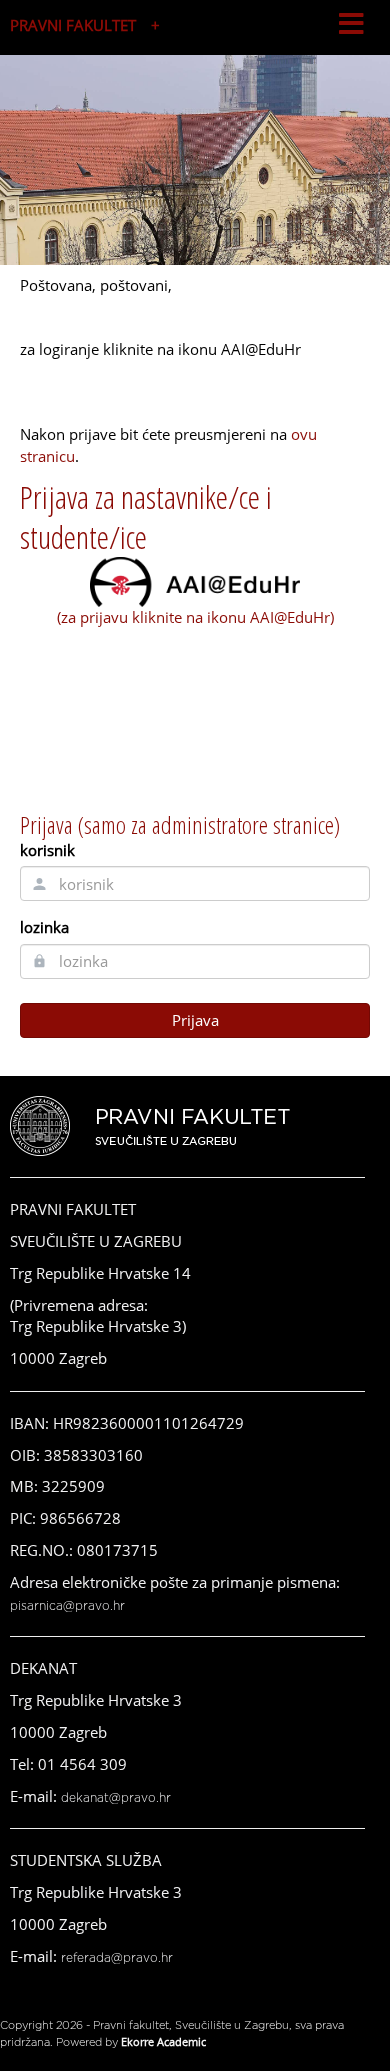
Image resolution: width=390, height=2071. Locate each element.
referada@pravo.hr (117, 1958)
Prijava (195, 1020)
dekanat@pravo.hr (116, 1798)
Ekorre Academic (163, 2041)
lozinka (44, 927)
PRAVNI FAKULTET (73, 25)
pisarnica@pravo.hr (67, 1606)
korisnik (47, 850)
